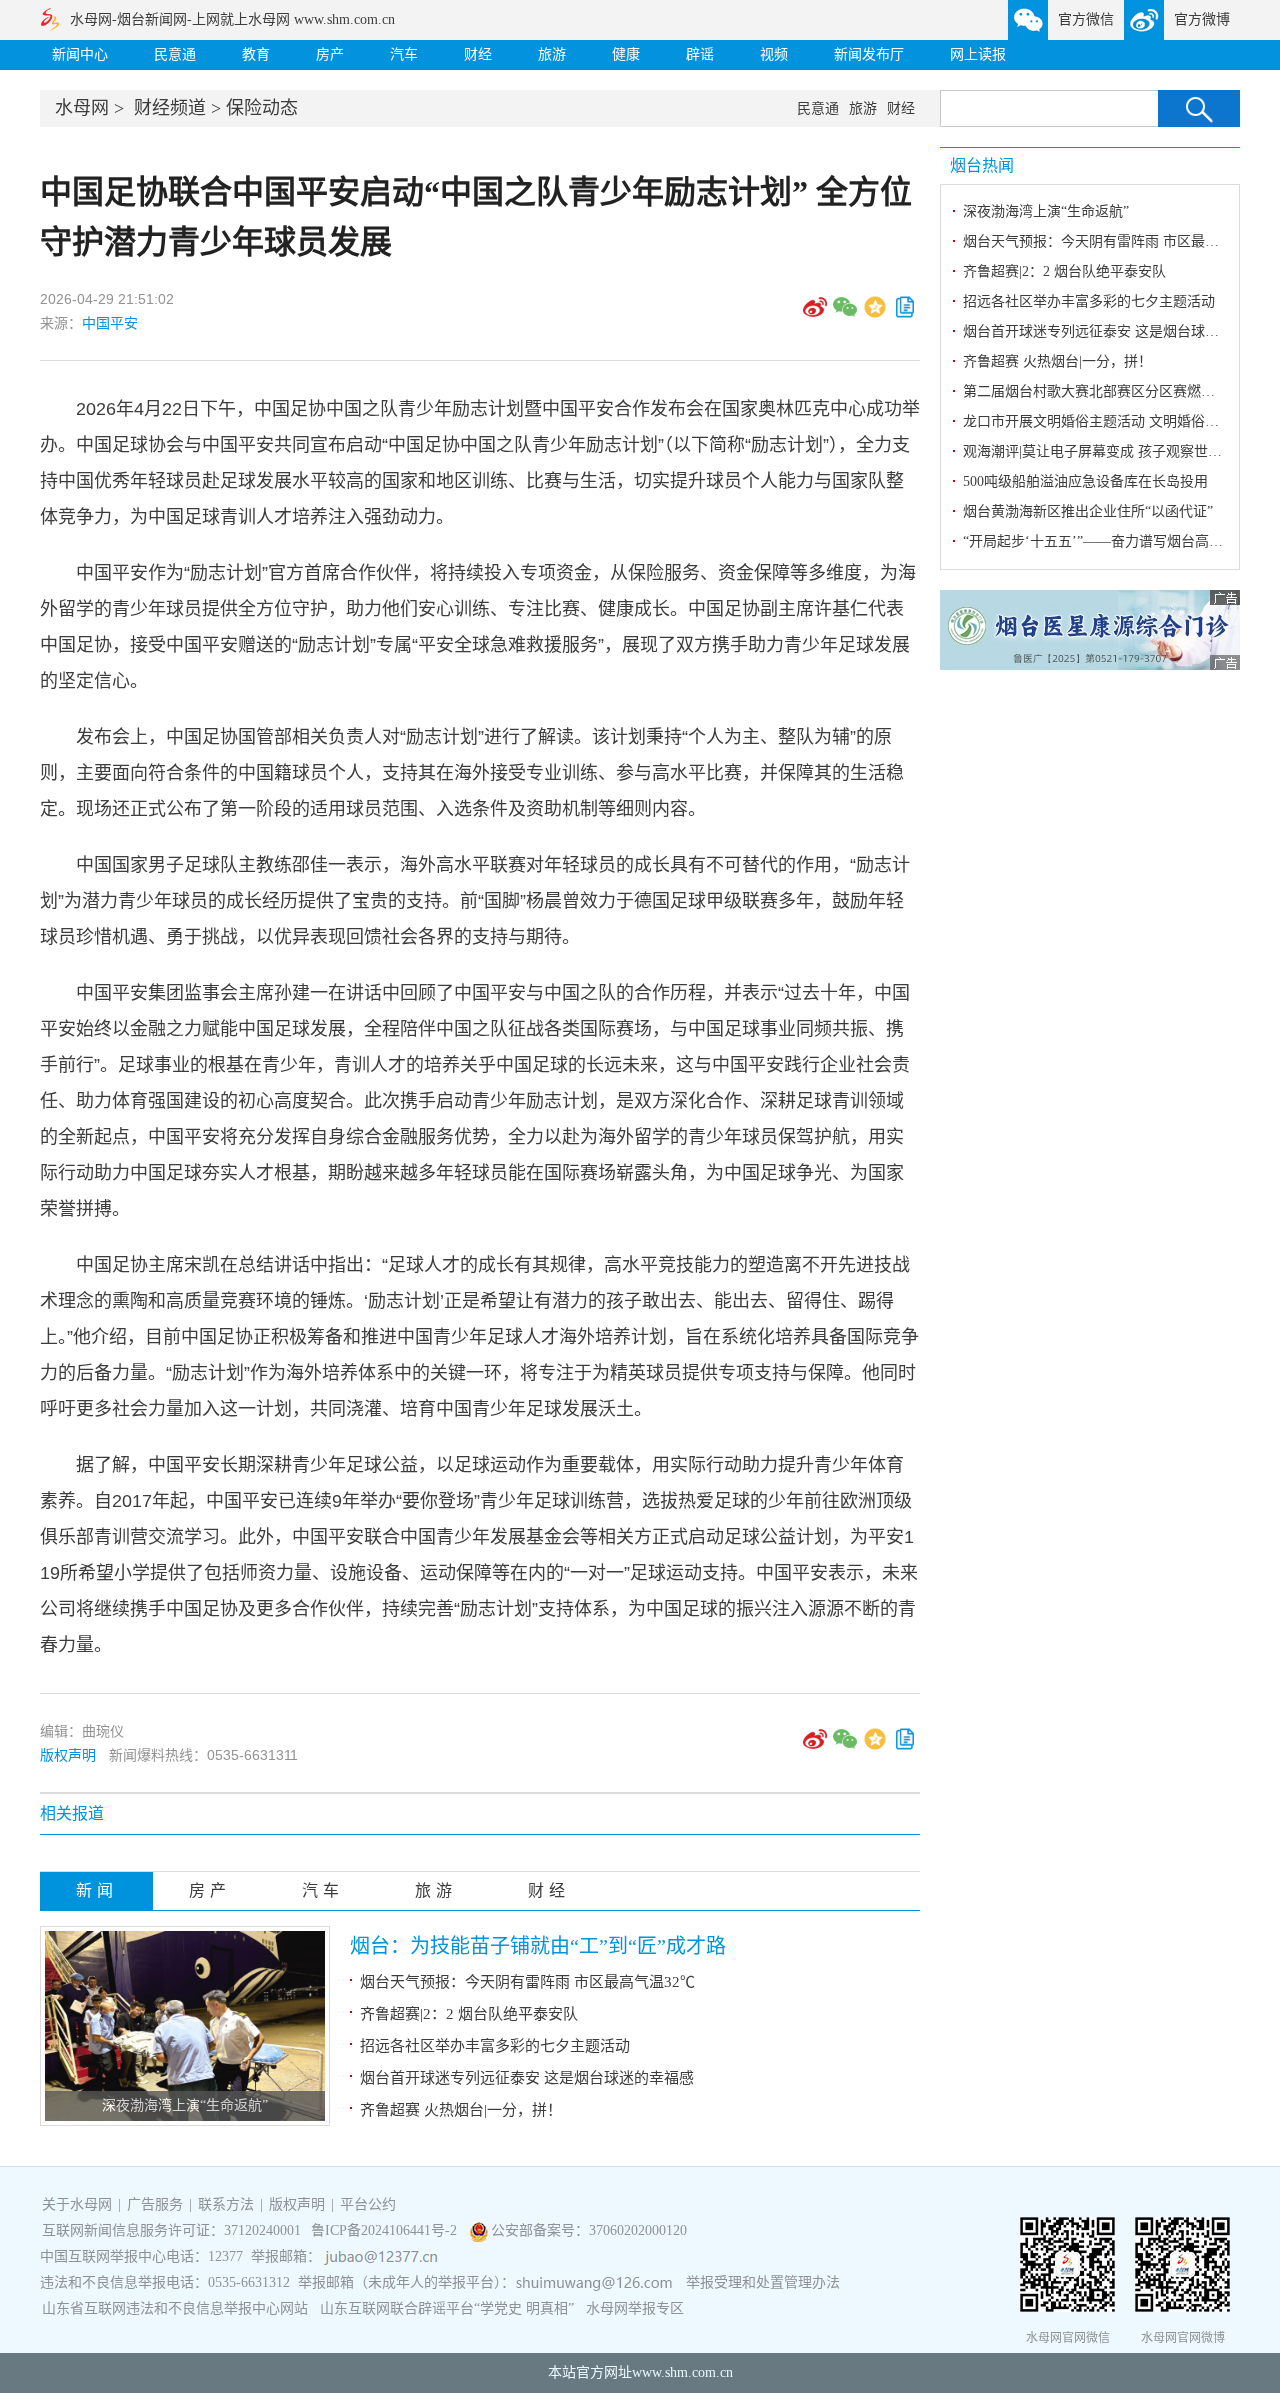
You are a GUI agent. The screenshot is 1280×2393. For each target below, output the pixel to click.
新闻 (97, 1890)
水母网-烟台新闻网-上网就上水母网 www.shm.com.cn (232, 19)
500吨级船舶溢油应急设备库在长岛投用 (1085, 481)
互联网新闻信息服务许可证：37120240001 (171, 2230)
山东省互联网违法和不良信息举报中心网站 (175, 2308)
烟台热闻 (982, 165)
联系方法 (226, 2204)
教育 (256, 54)
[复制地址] (905, 314)
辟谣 (700, 54)
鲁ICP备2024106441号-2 (386, 2230)
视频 (774, 54)
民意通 (175, 54)
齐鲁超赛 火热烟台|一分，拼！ (461, 2110)
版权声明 (68, 1755)
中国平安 (110, 323)
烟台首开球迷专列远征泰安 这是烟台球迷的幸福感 (527, 2078)
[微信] (845, 314)
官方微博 (1202, 19)
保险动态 (262, 108)
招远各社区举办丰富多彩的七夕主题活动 (495, 2046)
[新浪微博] (815, 314)
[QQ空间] (875, 314)
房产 (330, 54)
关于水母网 (79, 2204)
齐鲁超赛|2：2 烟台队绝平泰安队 (469, 2014)
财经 (478, 54)
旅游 (552, 54)
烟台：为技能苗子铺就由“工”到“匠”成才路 (538, 1946)
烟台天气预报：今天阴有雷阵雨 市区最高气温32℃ (527, 1982)
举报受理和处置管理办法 (763, 2282)
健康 (626, 54)
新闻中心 (80, 54)
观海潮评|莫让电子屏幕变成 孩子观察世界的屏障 (1113, 451)
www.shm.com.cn (682, 2372)
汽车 (404, 54)
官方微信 (1086, 19)
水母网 (82, 108)
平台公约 (368, 2204)
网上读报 (978, 54)
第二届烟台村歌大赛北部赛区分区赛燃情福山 (1103, 391)
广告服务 (155, 2204)
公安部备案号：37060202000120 (589, 2230)
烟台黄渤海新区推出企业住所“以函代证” (1088, 511)
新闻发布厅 (869, 54)
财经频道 (170, 108)
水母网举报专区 (635, 2308)
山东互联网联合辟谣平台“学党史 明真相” (447, 2308)
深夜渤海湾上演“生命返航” (185, 2105)
